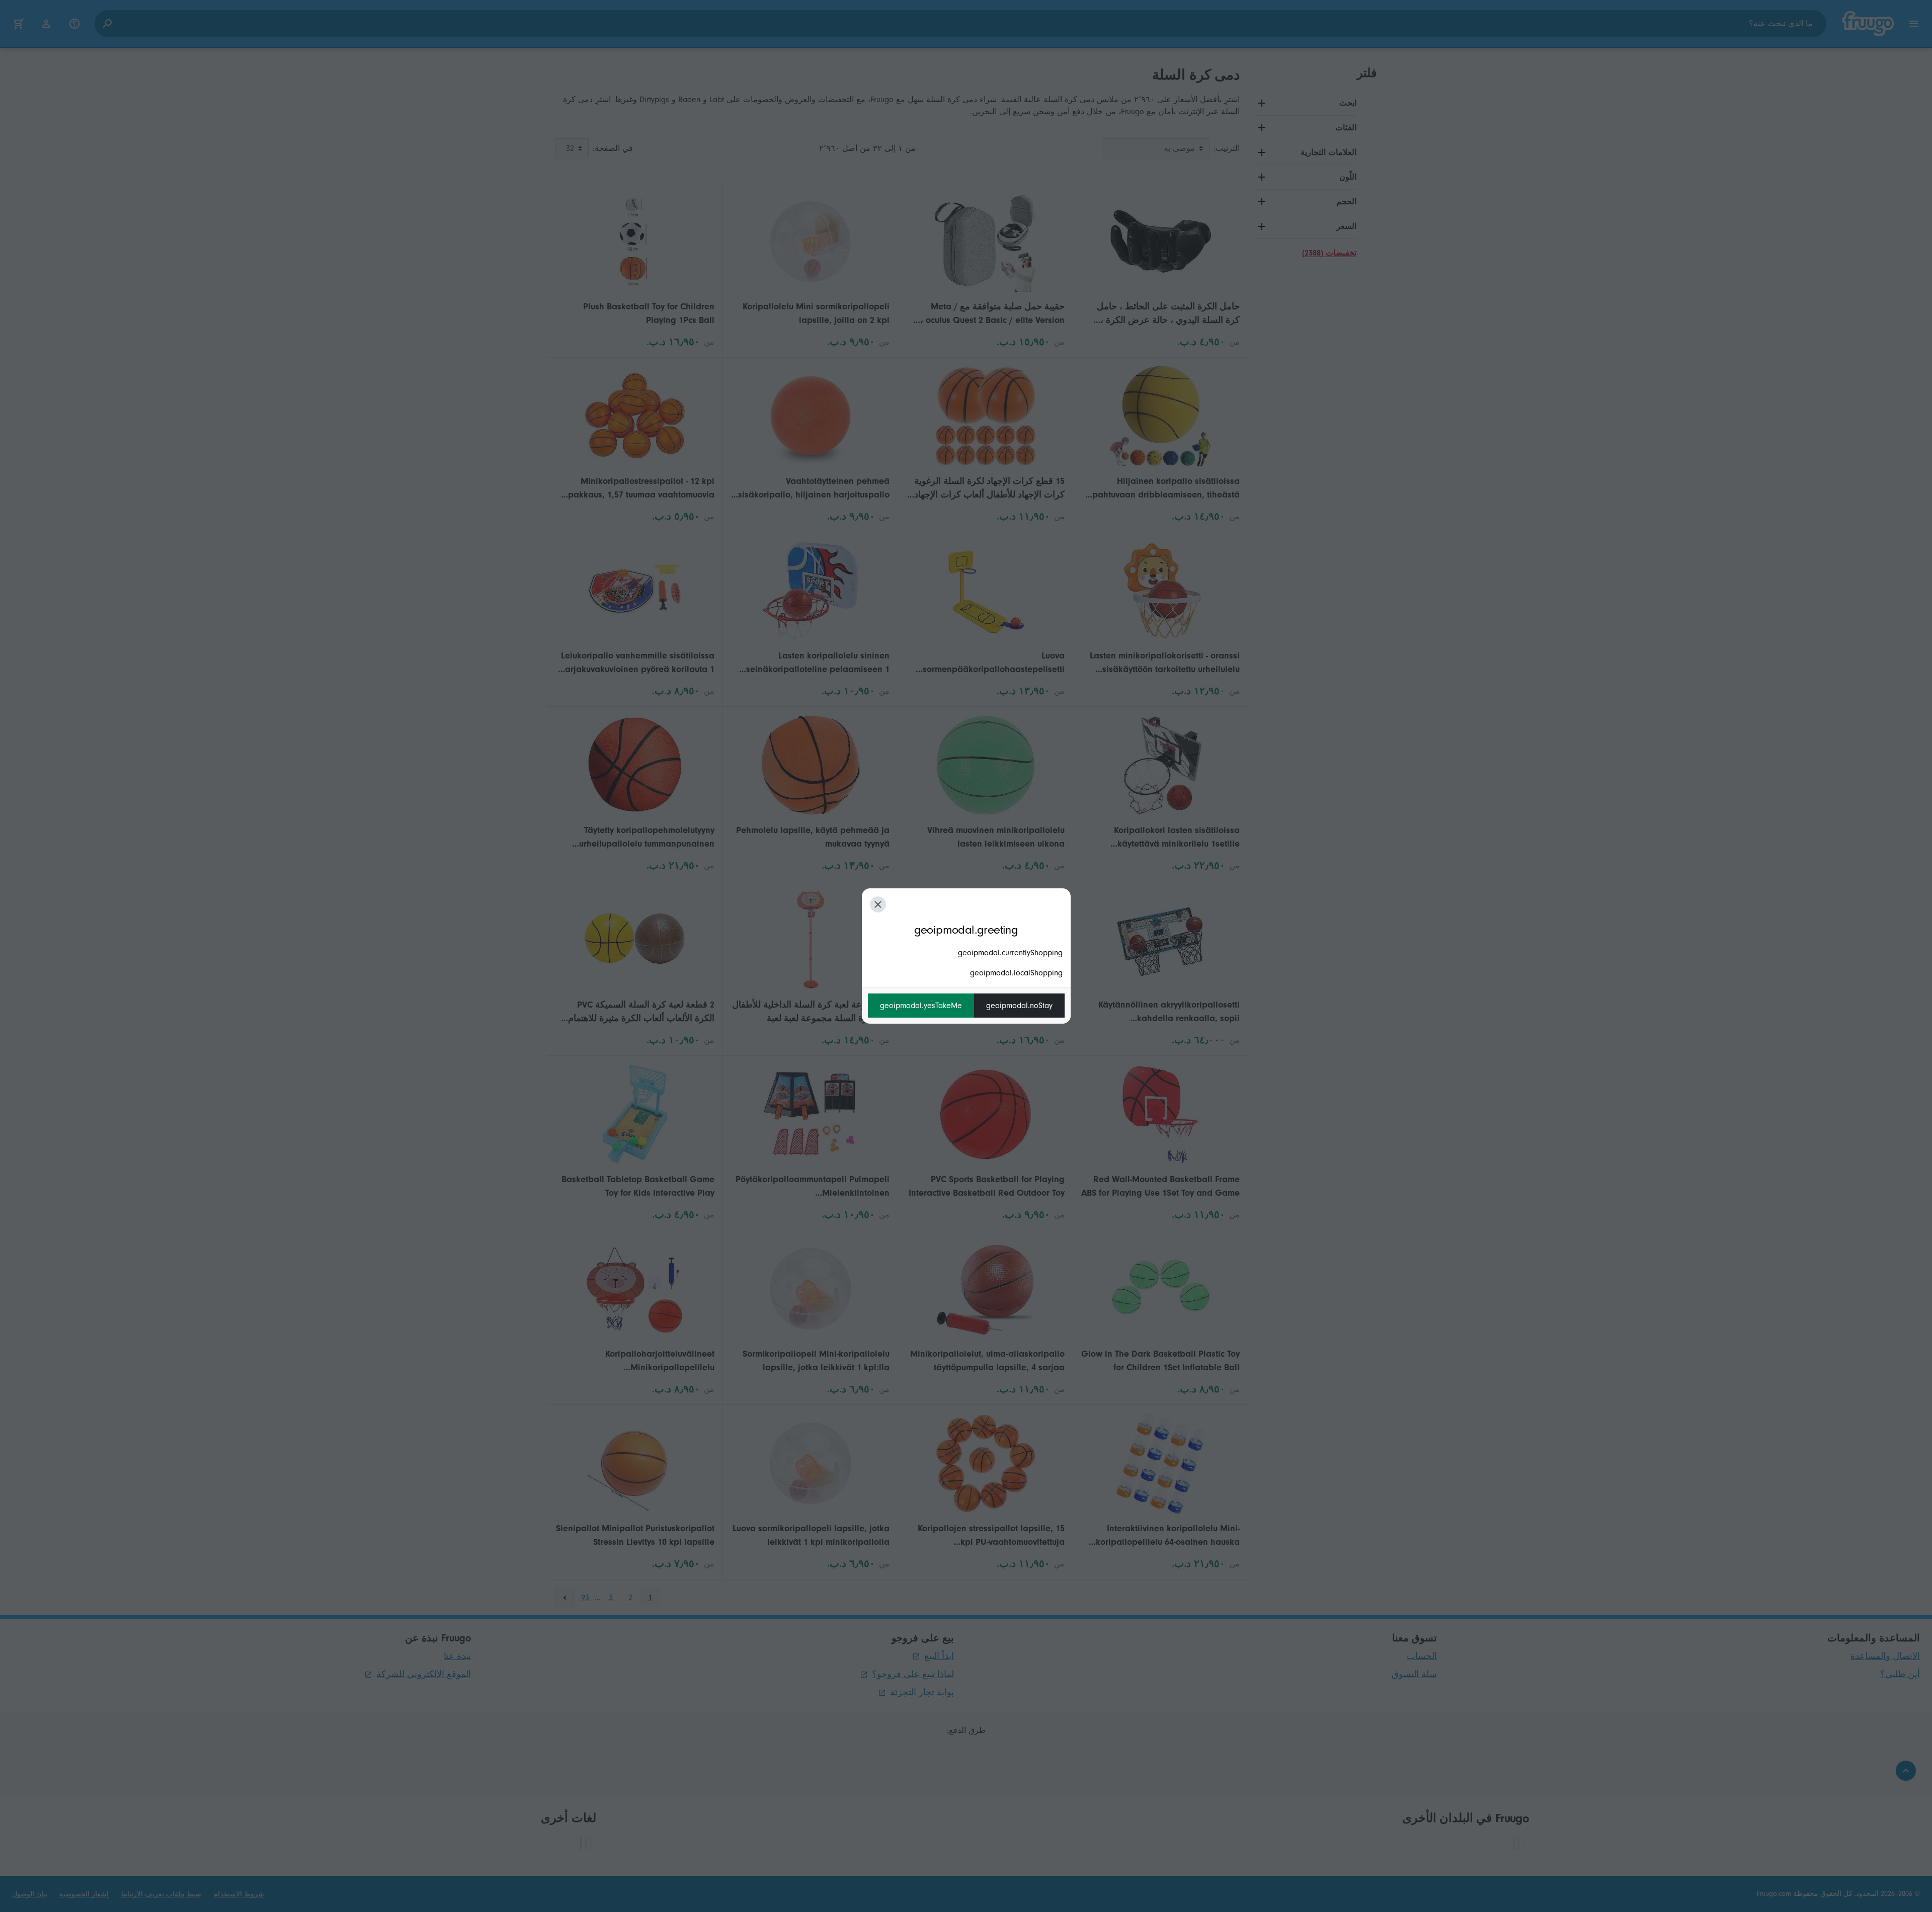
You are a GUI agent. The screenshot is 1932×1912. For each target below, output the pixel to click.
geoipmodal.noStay (1019, 1006)
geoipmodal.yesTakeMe (921, 1006)
